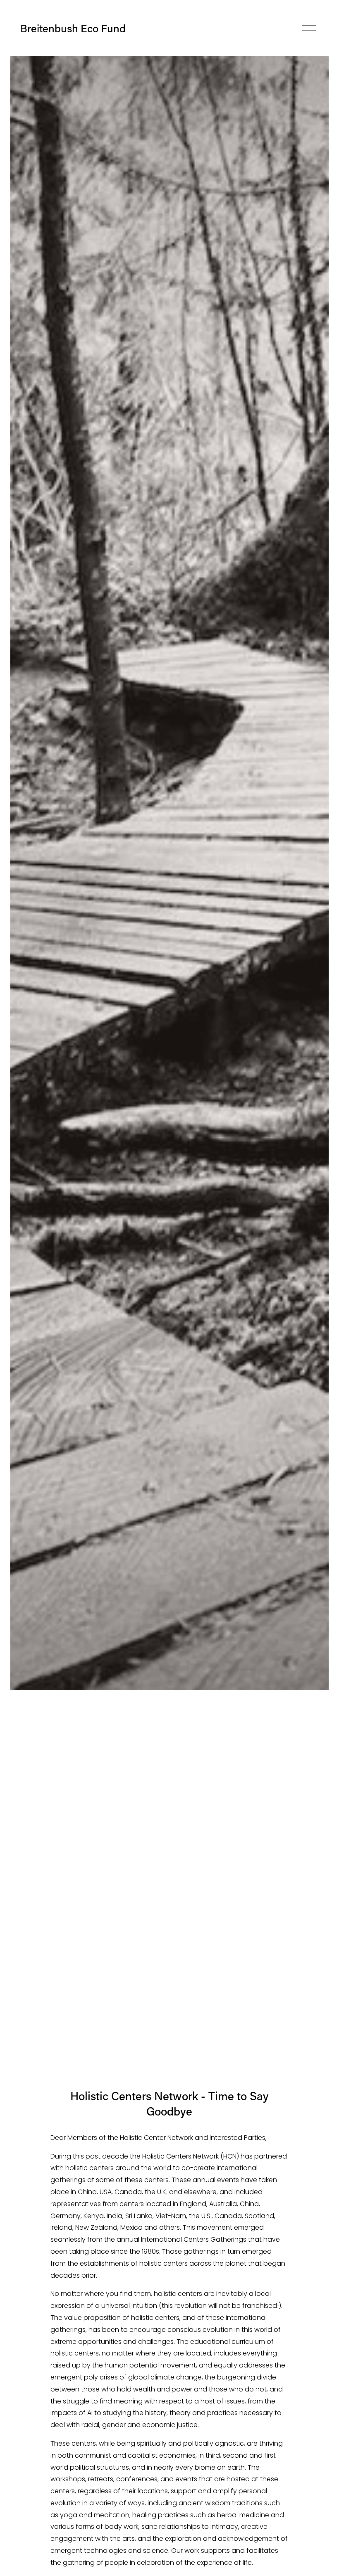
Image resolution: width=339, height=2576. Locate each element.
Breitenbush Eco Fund (73, 28)
